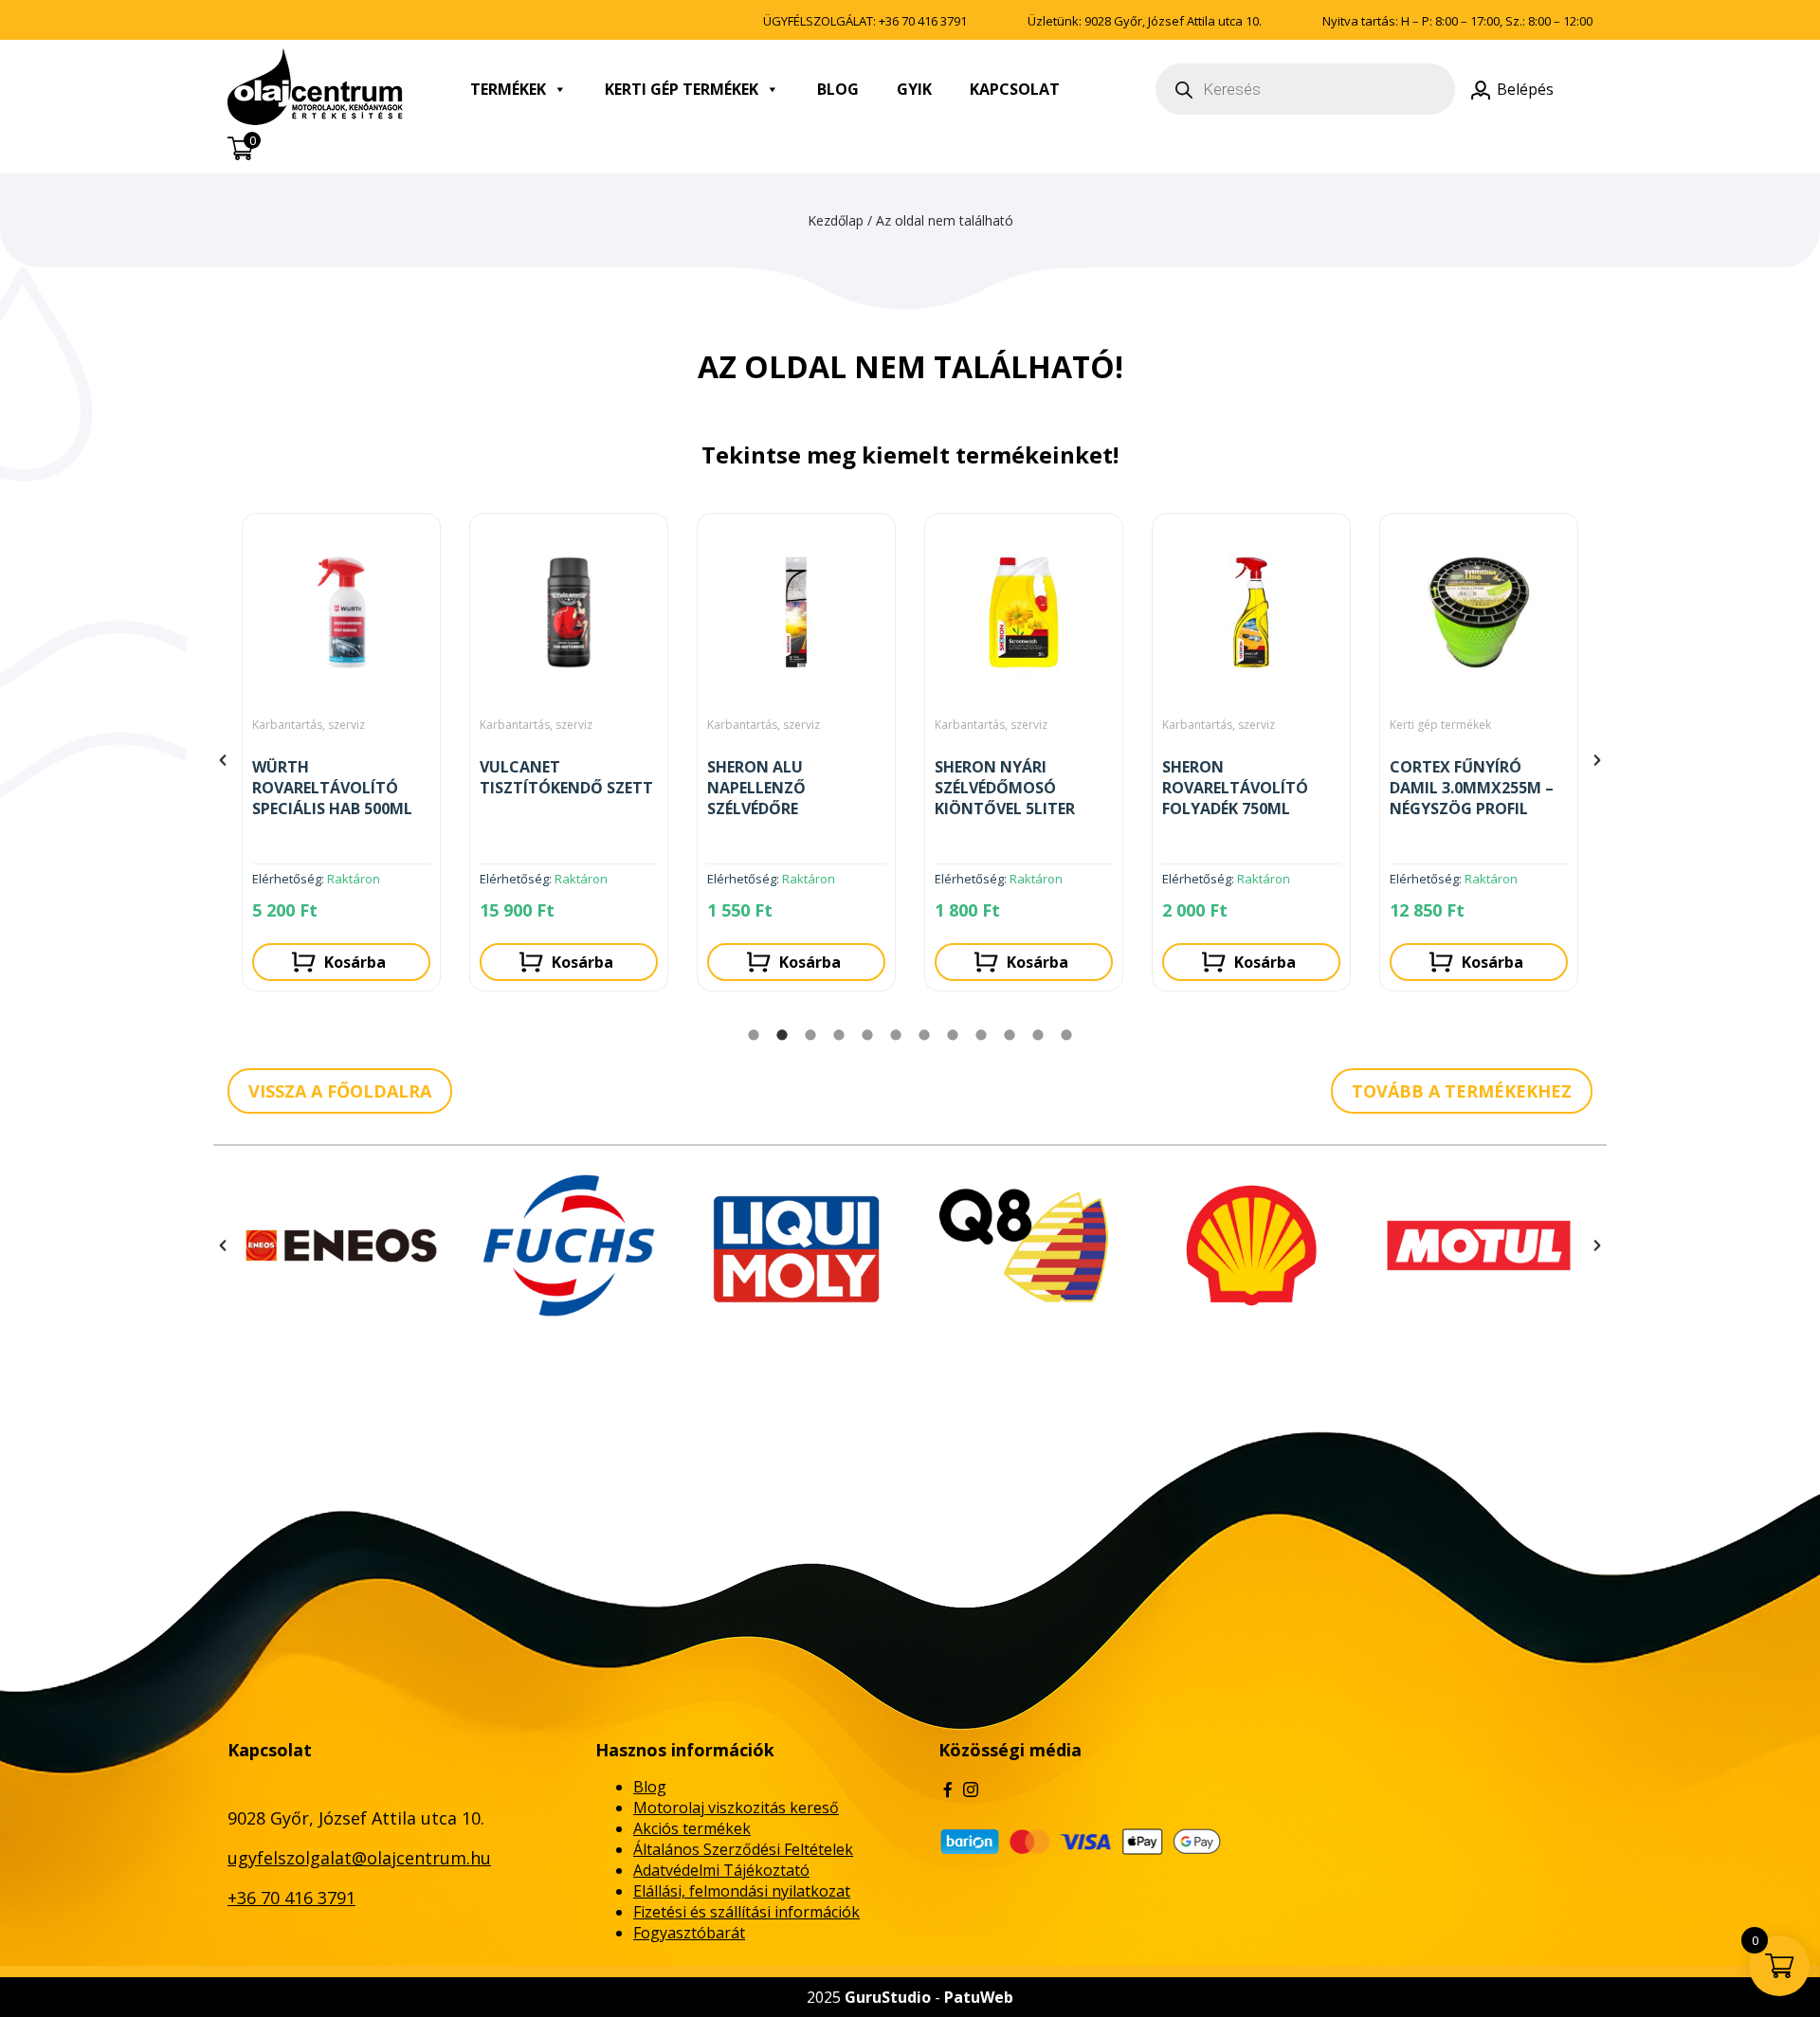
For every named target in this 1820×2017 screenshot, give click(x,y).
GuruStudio (888, 1997)
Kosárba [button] (355, 962)
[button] (223, 760)
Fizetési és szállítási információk (746, 1912)
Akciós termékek (692, 1828)
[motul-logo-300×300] (1251, 1245)
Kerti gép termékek (682, 89)
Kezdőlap (836, 220)
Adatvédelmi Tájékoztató (721, 1870)
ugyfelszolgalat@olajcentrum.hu (359, 1858)
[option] (341, 760)
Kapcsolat (1015, 89)
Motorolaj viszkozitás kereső (736, 1808)
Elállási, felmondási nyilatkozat (742, 1891)
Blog (838, 89)
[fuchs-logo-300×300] (341, 1245)
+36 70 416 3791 (923, 21)
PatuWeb (979, 1997)
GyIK (914, 89)
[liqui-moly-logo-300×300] (569, 1245)
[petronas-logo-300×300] (1479, 1245)
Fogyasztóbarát (689, 1933)
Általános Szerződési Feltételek (743, 1849)
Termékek (508, 89)
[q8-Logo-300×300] (796, 1245)
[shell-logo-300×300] (1024, 1245)
